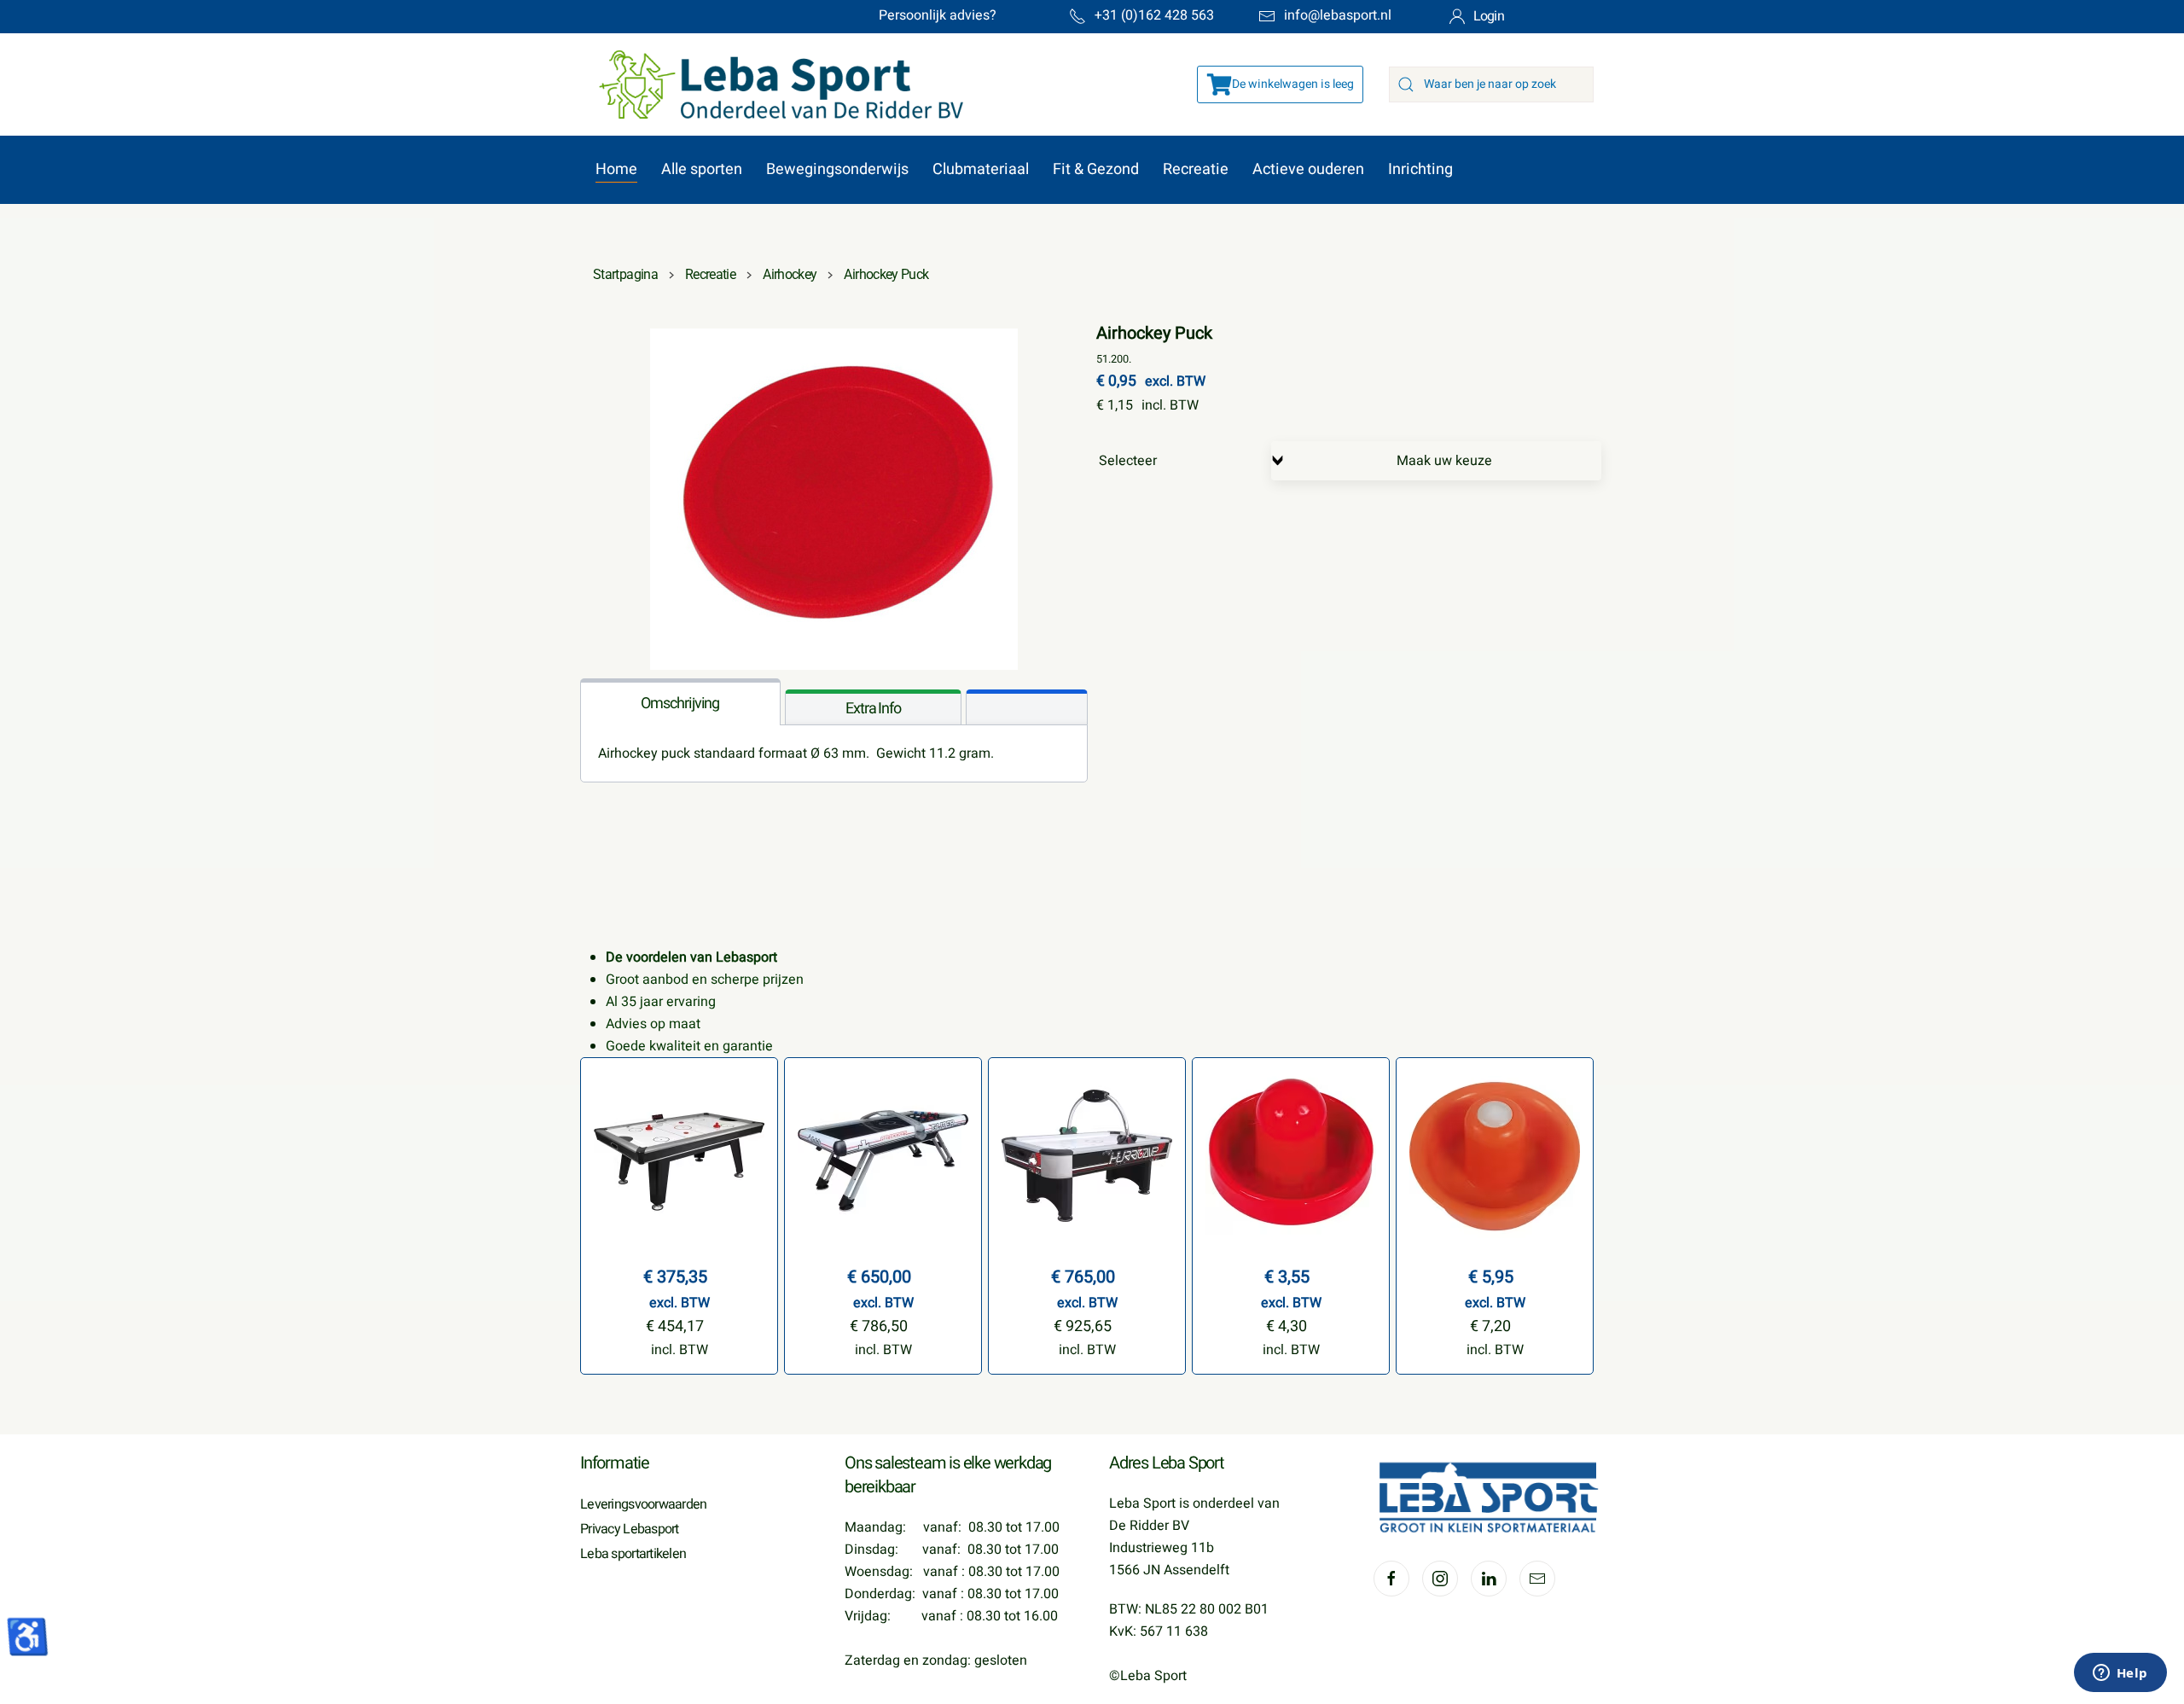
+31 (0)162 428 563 (1154, 15)
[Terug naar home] (773, 84)
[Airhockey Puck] (834, 498)
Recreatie (1196, 169)
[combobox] (1491, 84)
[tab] (680, 702)
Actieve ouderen (1308, 169)
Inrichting (1420, 169)
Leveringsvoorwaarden (644, 1504)
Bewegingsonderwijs (837, 169)
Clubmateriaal (981, 169)
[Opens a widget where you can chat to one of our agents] (2120, 1674)
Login (1489, 16)
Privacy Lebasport (630, 1529)
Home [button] (616, 169)
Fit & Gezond (1096, 169)
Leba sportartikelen (633, 1554)
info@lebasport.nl (1338, 15)
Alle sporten (702, 169)
